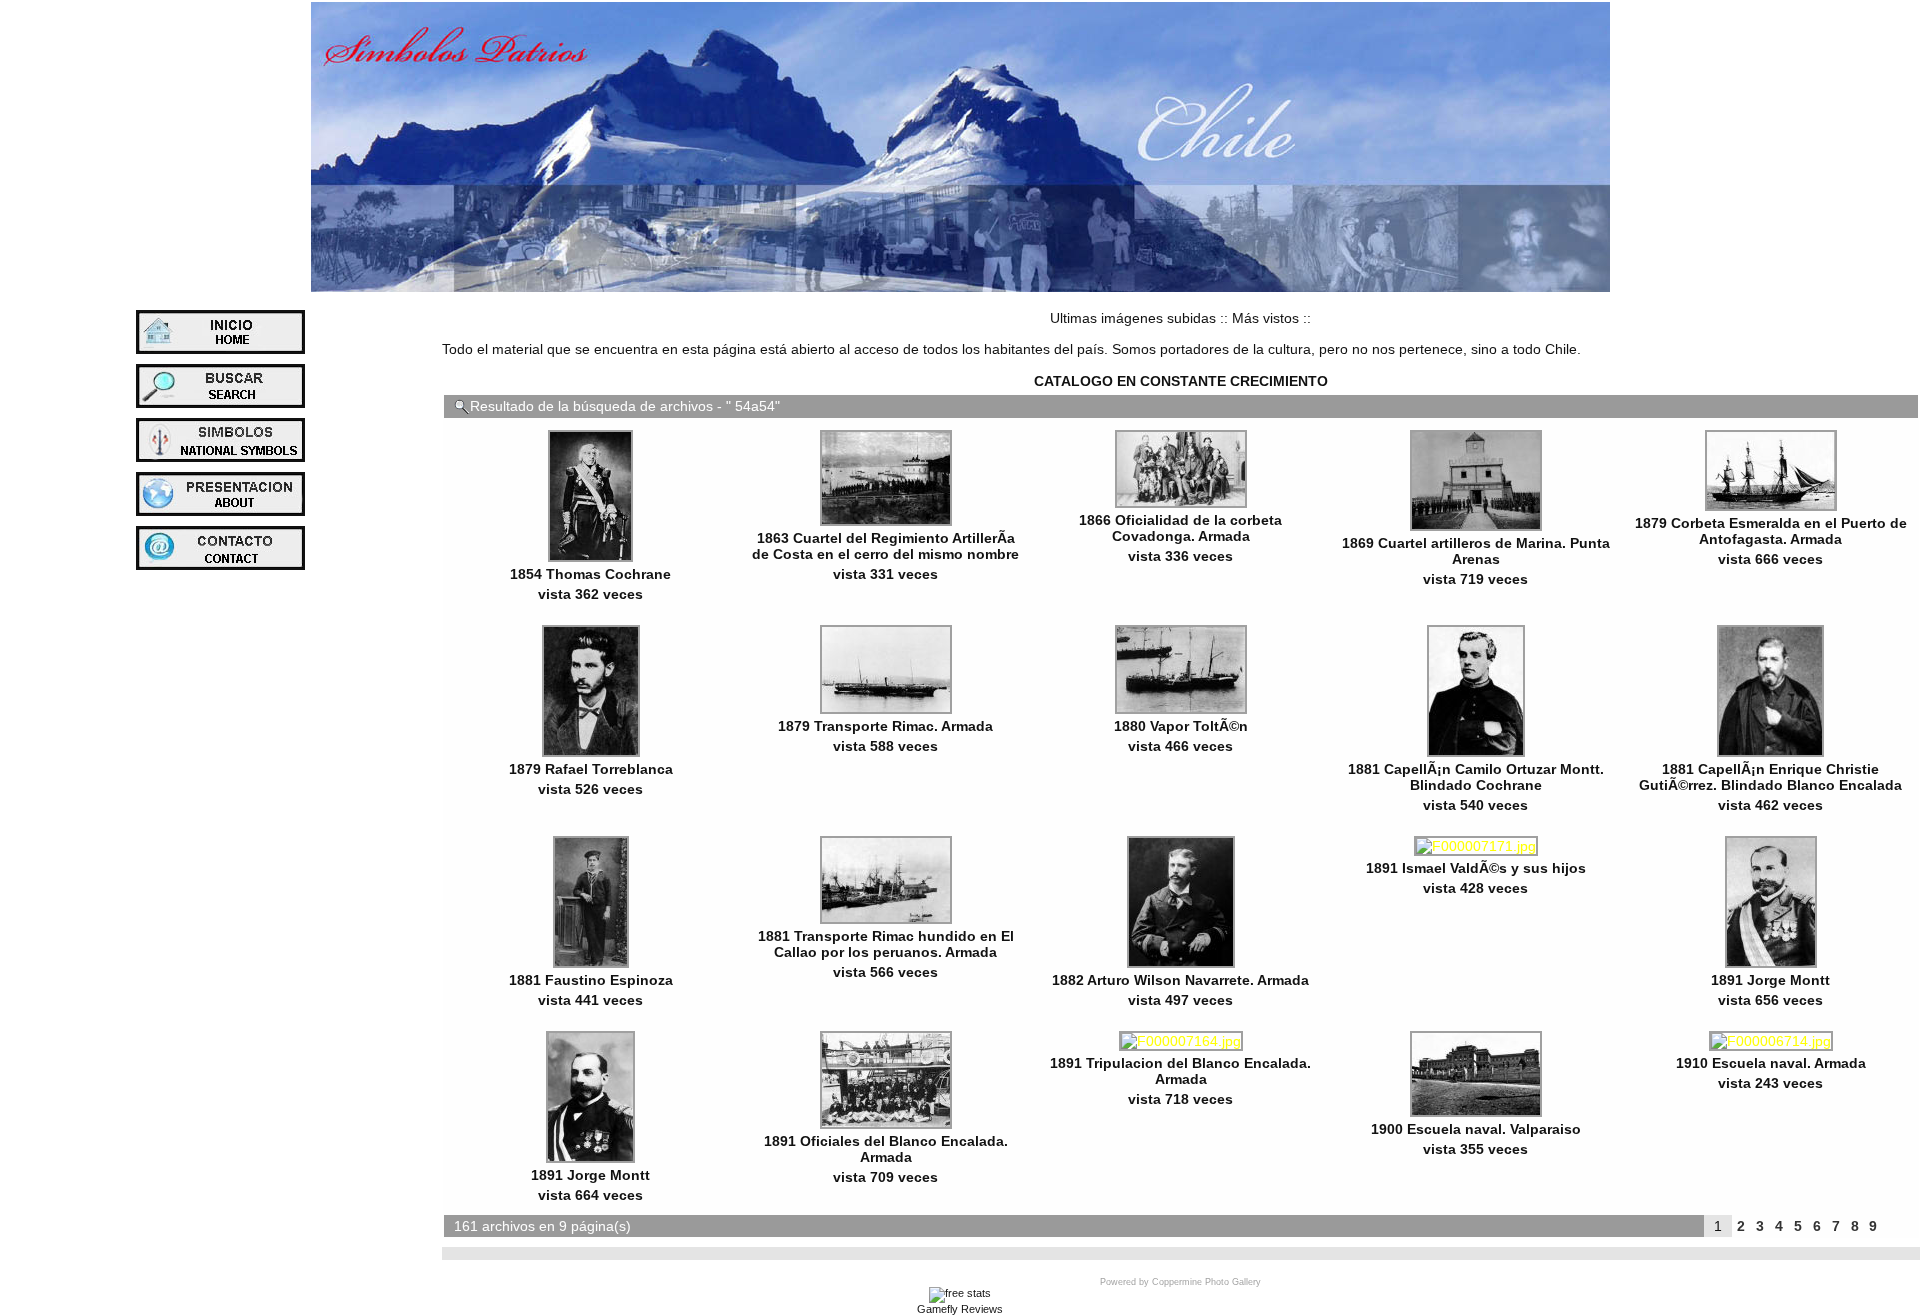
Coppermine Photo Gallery (1206, 1282)
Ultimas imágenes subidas (1133, 318)
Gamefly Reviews (960, 1309)
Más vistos (1265, 318)
